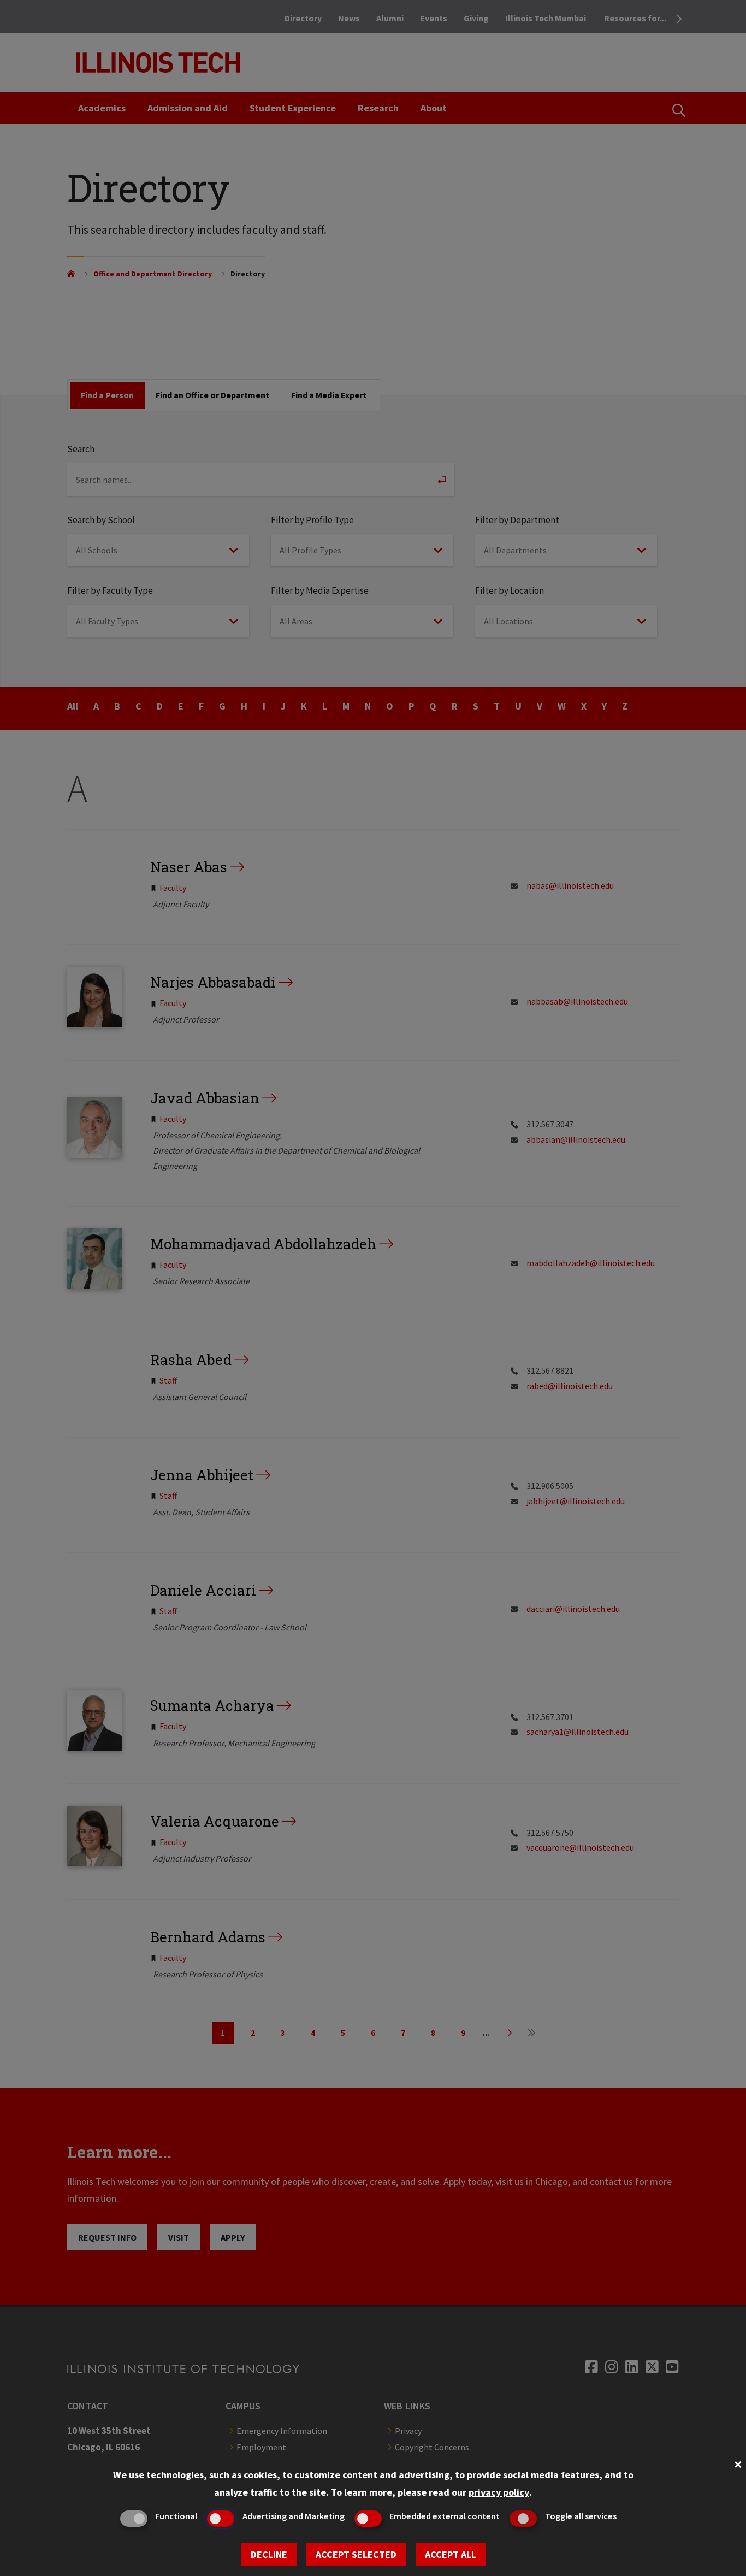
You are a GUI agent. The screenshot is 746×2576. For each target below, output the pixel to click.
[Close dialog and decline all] (738, 2463)
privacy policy (499, 2492)
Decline (269, 2554)
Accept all (451, 2554)
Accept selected (356, 2554)
